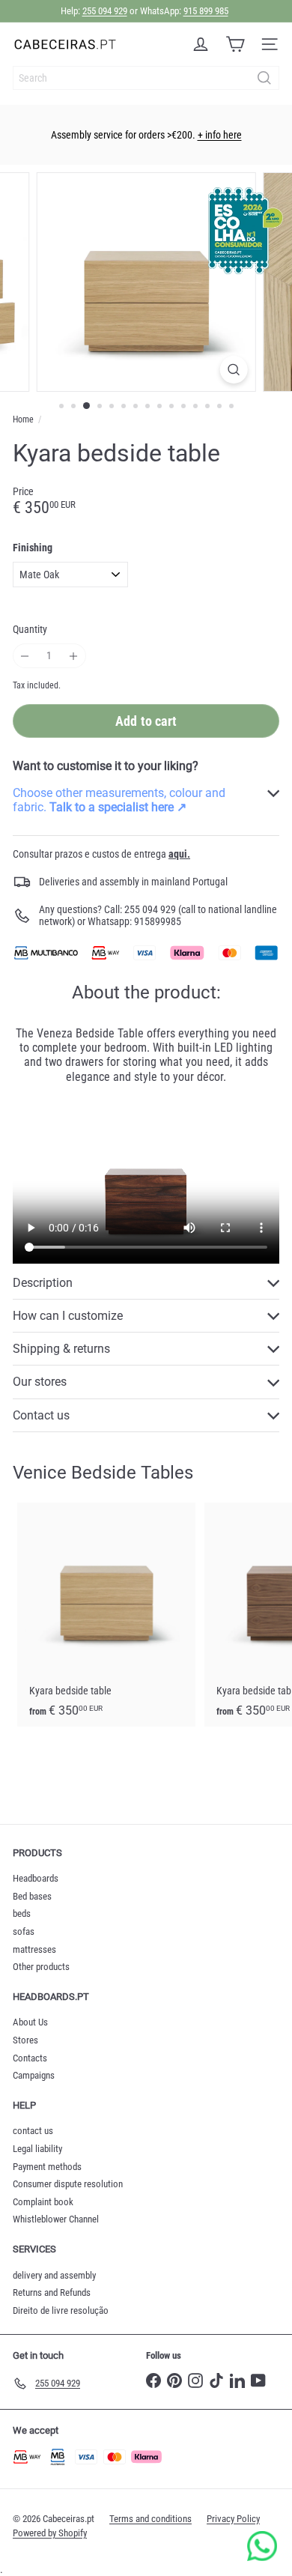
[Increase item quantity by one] (74, 656)
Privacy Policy (233, 2519)
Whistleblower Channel (56, 2219)
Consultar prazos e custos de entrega (101, 854)
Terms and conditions (150, 2519)
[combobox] (146, 78)
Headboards (36, 1878)
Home (23, 419)
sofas (24, 1931)
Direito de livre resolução (61, 2310)
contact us (33, 2131)
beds (22, 1913)
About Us (30, 2022)
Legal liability (37, 2149)
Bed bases (32, 1896)
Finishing (33, 548)
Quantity (30, 629)
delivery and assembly (54, 2275)
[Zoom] (233, 370)
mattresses (34, 1949)
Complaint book (43, 2202)
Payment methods (47, 2167)
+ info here (220, 135)
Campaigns (34, 2075)
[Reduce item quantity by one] (25, 656)
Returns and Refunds (52, 2292)
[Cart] (235, 44)
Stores (25, 2040)
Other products (41, 1967)
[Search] (264, 78)
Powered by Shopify (50, 2533)
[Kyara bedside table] (106, 1615)
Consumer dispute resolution (68, 2184)
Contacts (30, 2058)
